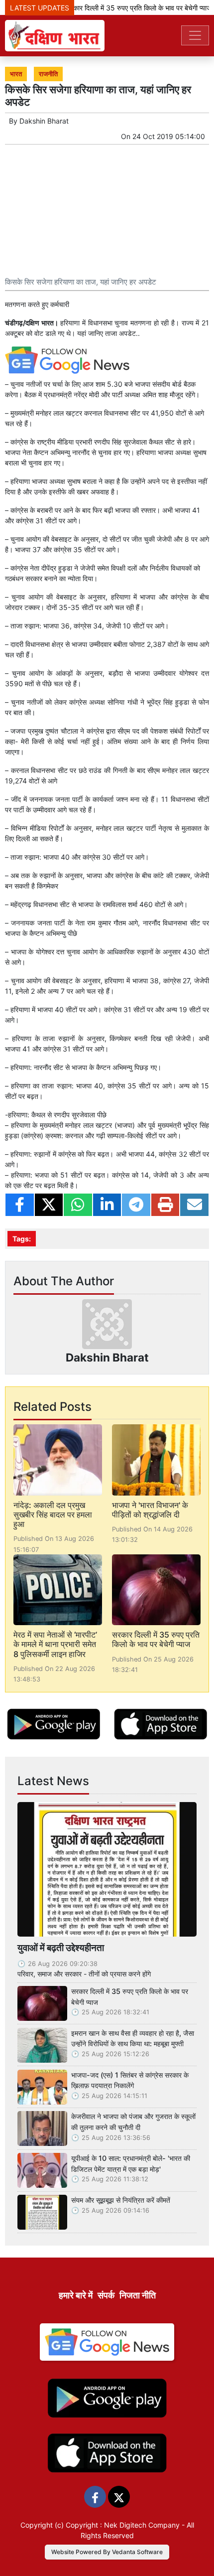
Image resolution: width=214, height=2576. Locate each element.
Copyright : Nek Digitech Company (123, 2525)
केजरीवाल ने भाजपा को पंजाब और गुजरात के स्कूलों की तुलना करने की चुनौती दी (133, 2122)
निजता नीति (138, 2295)
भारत (16, 74)
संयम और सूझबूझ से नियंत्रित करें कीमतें (121, 2200)
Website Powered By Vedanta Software (107, 2552)
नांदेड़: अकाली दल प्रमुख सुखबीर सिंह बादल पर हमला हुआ (53, 1515)
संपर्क (106, 2295)
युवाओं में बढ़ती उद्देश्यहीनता (61, 1948)
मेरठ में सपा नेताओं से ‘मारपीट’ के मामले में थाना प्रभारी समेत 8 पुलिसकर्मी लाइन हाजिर (55, 1644)
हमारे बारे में (76, 2295)
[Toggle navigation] (195, 35)
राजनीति (48, 74)
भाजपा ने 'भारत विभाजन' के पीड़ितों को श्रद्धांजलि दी (150, 1510)
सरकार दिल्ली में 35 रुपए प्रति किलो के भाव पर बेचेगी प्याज (129, 8)
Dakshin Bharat (44, 121)
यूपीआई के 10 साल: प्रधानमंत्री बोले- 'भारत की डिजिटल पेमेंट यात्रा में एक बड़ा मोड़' (131, 2164)
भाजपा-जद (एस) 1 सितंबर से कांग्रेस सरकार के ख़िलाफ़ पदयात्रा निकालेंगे (130, 2080)
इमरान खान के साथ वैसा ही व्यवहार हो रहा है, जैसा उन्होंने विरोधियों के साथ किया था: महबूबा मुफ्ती (133, 2039)
